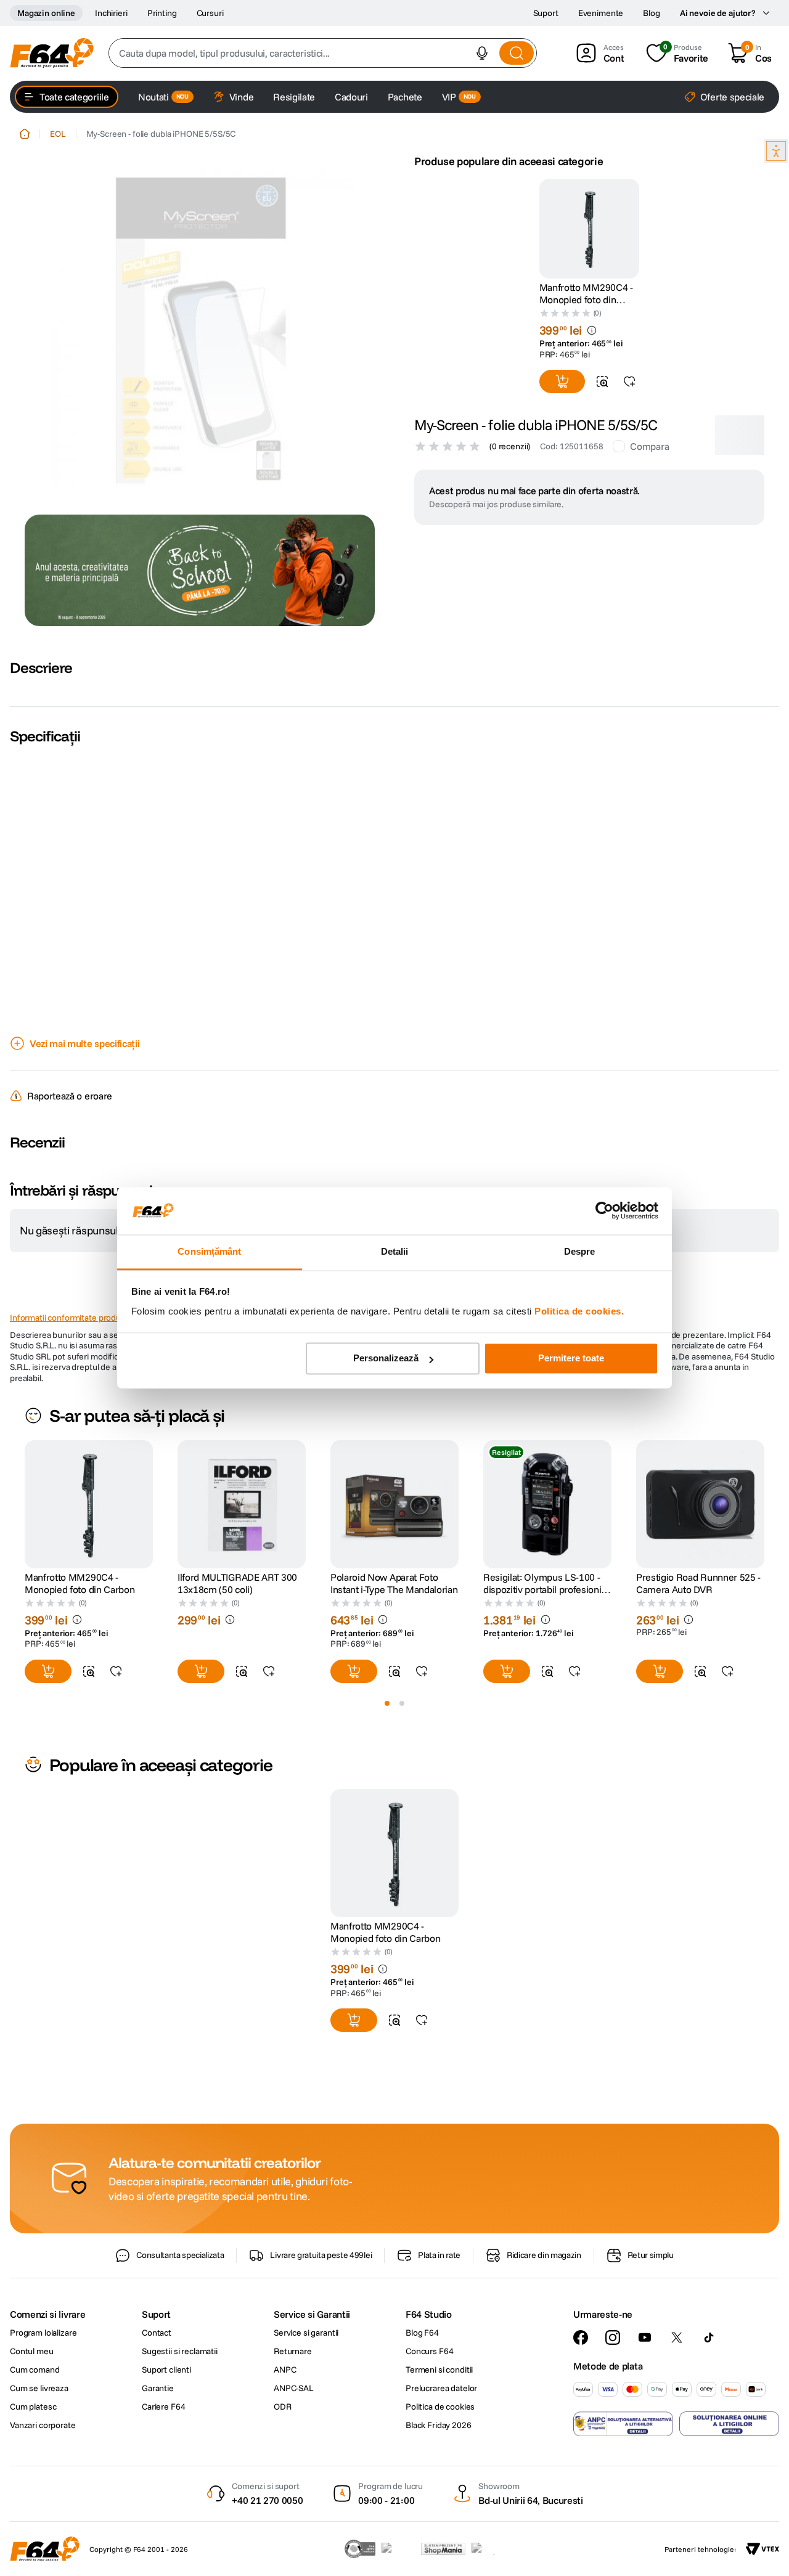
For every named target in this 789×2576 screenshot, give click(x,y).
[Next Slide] (764, 1504)
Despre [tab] (580, 1251)
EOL (58, 134)
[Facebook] (581, 2338)
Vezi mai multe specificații (84, 1043)
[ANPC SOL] (729, 2424)
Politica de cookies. (579, 1311)
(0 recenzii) (510, 446)
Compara (649, 446)
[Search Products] (517, 53)
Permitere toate (571, 1359)
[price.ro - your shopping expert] (398, 2549)
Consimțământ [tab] (209, 1251)
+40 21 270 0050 (267, 2500)
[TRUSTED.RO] (360, 2549)
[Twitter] (677, 2338)
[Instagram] (613, 2338)
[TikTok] (709, 2338)
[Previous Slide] (25, 1504)
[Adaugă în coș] (562, 381)
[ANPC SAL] (623, 2424)
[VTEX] (762, 2549)
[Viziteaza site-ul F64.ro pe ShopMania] (443, 2549)
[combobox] (323, 53)
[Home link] (25, 134)
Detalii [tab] (395, 1251)
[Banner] (200, 570)
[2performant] (490, 2549)
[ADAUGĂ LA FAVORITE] (629, 381)
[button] (482, 53)
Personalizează (386, 1359)
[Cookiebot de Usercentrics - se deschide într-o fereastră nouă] (604, 1211)
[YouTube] (645, 2338)
